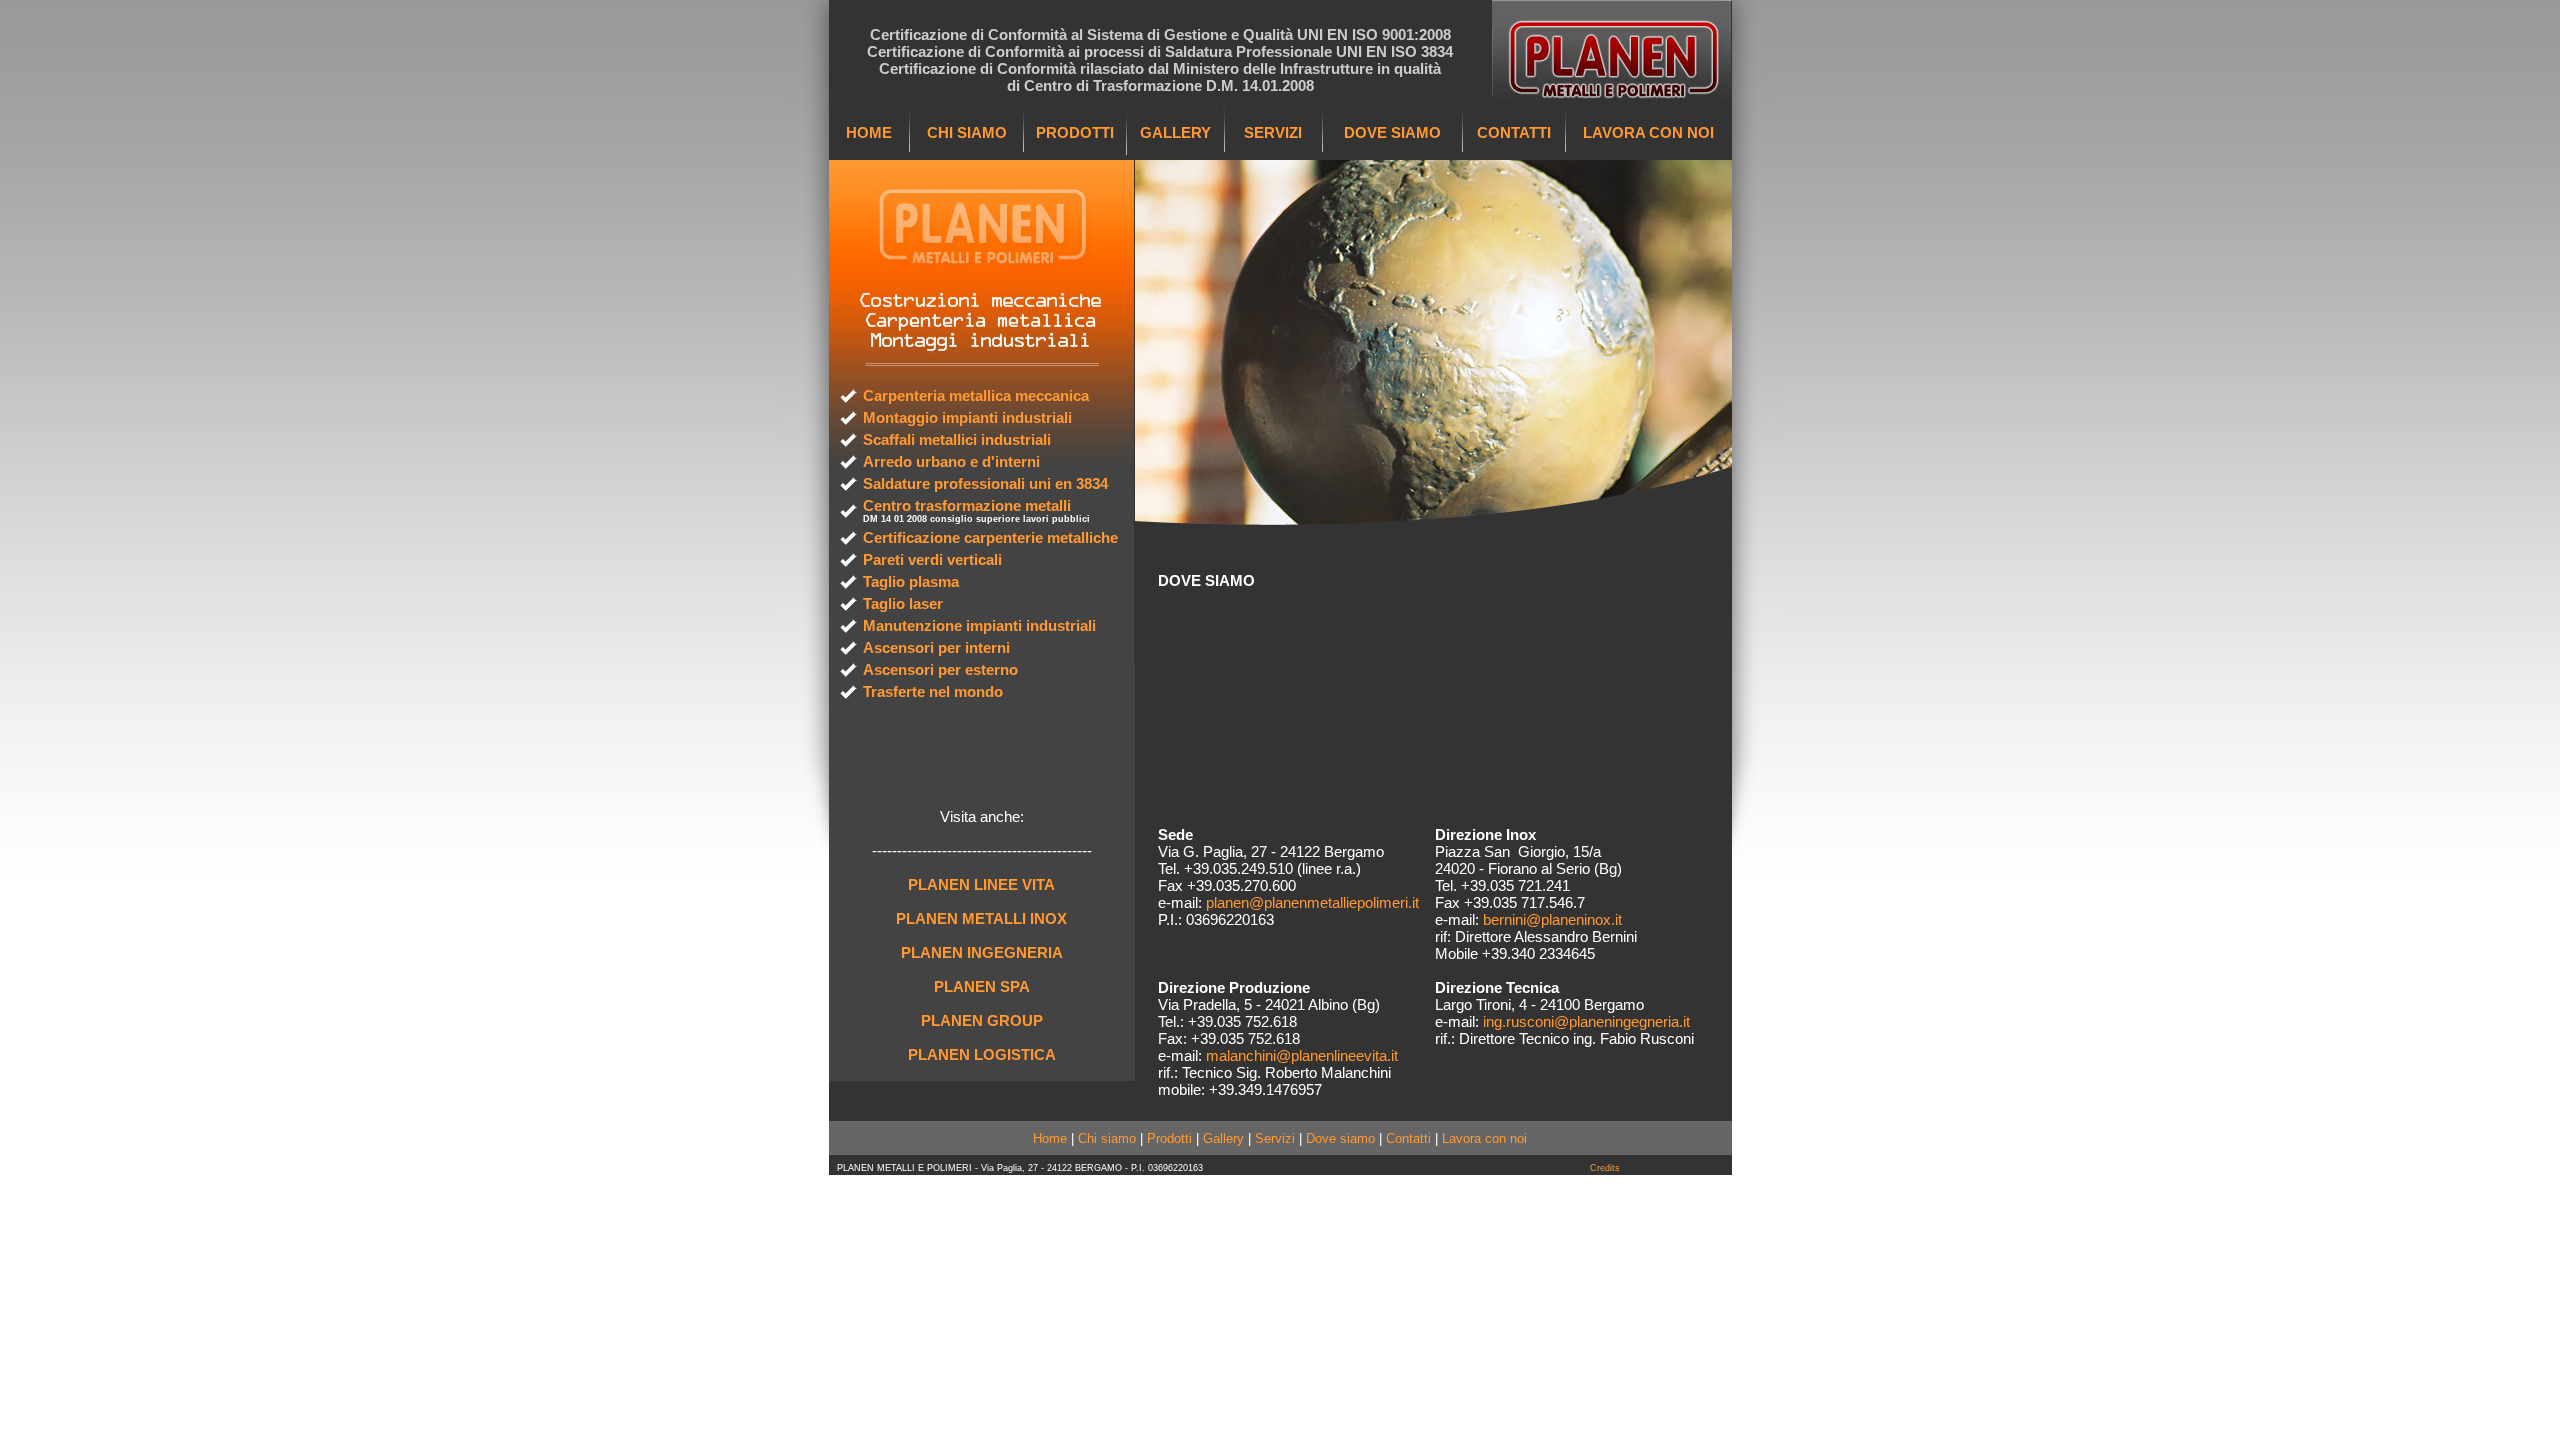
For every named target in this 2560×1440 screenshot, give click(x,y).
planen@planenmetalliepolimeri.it (1312, 902)
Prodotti (1169, 1138)
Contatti (1408, 1138)
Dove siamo (1340, 1138)
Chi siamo (1107, 1138)
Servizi (1275, 1138)
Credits (1605, 1168)
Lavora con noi (1484, 1138)
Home (1050, 1138)
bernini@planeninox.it (1552, 919)
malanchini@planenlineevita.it (1302, 1055)
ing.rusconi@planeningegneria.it (1586, 1021)
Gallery (1223, 1138)
